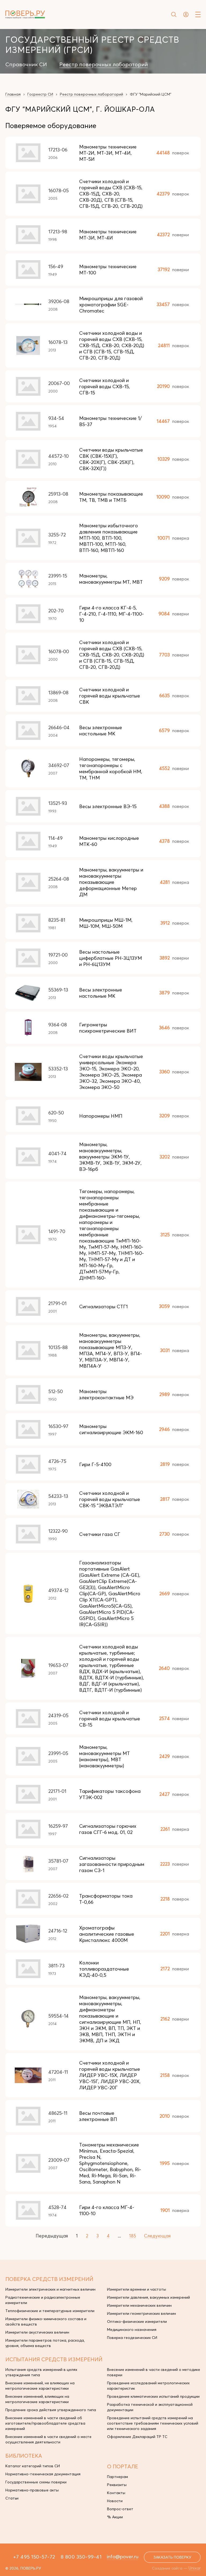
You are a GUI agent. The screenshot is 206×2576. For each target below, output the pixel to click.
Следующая (157, 2236)
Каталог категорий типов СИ (33, 2466)
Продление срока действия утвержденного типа (51, 2410)
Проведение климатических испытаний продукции (153, 2396)
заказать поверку (172, 2557)
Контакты (116, 2493)
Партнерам (117, 2477)
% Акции (115, 2517)
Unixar (195, 2568)
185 (133, 2236)
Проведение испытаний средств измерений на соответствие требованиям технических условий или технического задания (153, 2423)
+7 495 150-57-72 (34, 2557)
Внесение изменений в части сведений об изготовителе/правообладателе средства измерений (45, 2423)
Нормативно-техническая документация (43, 2474)
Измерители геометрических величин (141, 2313)
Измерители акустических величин (37, 2332)
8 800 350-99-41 (81, 2557)
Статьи (12, 2498)
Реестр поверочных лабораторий (104, 64)
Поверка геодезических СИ (132, 2338)
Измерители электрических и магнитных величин (50, 2289)
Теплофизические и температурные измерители (50, 2311)
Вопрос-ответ (120, 2509)
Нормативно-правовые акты (32, 2490)
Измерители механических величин (139, 2305)
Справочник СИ (26, 64)
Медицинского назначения (132, 2330)
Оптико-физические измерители (137, 2321)
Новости (115, 2501)
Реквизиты (117, 2485)
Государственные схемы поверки (36, 2482)
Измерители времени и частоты (137, 2289)
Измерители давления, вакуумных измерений (148, 2297)
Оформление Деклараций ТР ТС (137, 2437)
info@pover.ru (123, 2556)
